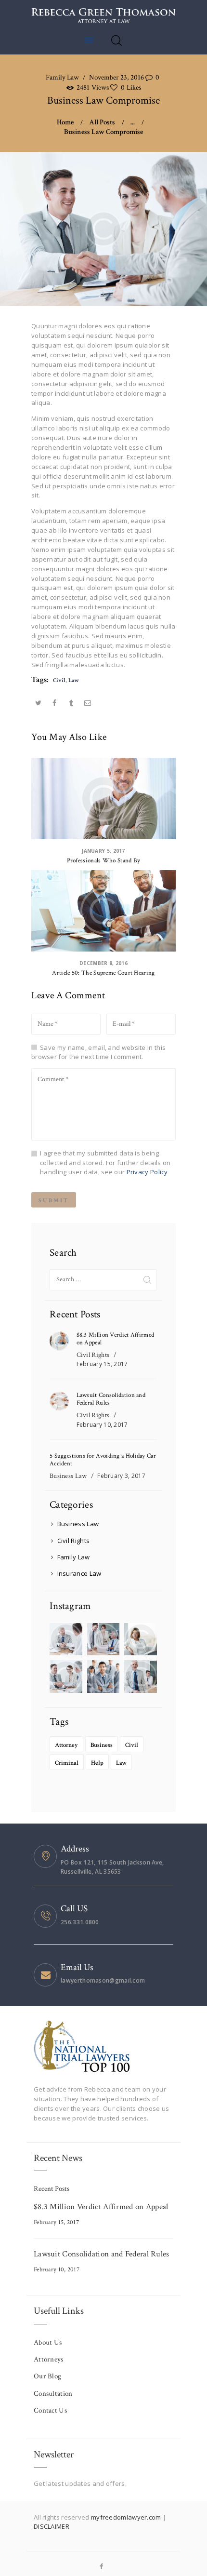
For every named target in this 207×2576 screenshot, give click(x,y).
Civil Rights (93, 1355)
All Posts (102, 122)
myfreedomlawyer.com (127, 2517)
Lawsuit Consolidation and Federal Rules (111, 1399)
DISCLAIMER (52, 2526)
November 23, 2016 (116, 77)
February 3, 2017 (121, 1476)
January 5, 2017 (103, 851)
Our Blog (47, 2376)
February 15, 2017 (102, 1364)
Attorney (66, 1745)
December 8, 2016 (103, 963)
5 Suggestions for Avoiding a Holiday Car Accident (103, 1460)
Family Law (62, 77)
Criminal (67, 1763)
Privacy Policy (147, 1172)
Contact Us (50, 2410)
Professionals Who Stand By (104, 861)
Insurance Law (79, 1573)
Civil (59, 680)
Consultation (53, 2394)
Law (74, 680)
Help (97, 1763)
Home (65, 122)
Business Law (68, 1476)
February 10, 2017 (102, 1425)
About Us (48, 2342)
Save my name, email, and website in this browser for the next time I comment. (98, 1052)
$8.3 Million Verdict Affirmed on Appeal (116, 1339)
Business (102, 1745)
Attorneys (49, 2359)
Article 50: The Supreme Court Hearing (103, 973)
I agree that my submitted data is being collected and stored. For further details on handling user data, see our (105, 1162)
